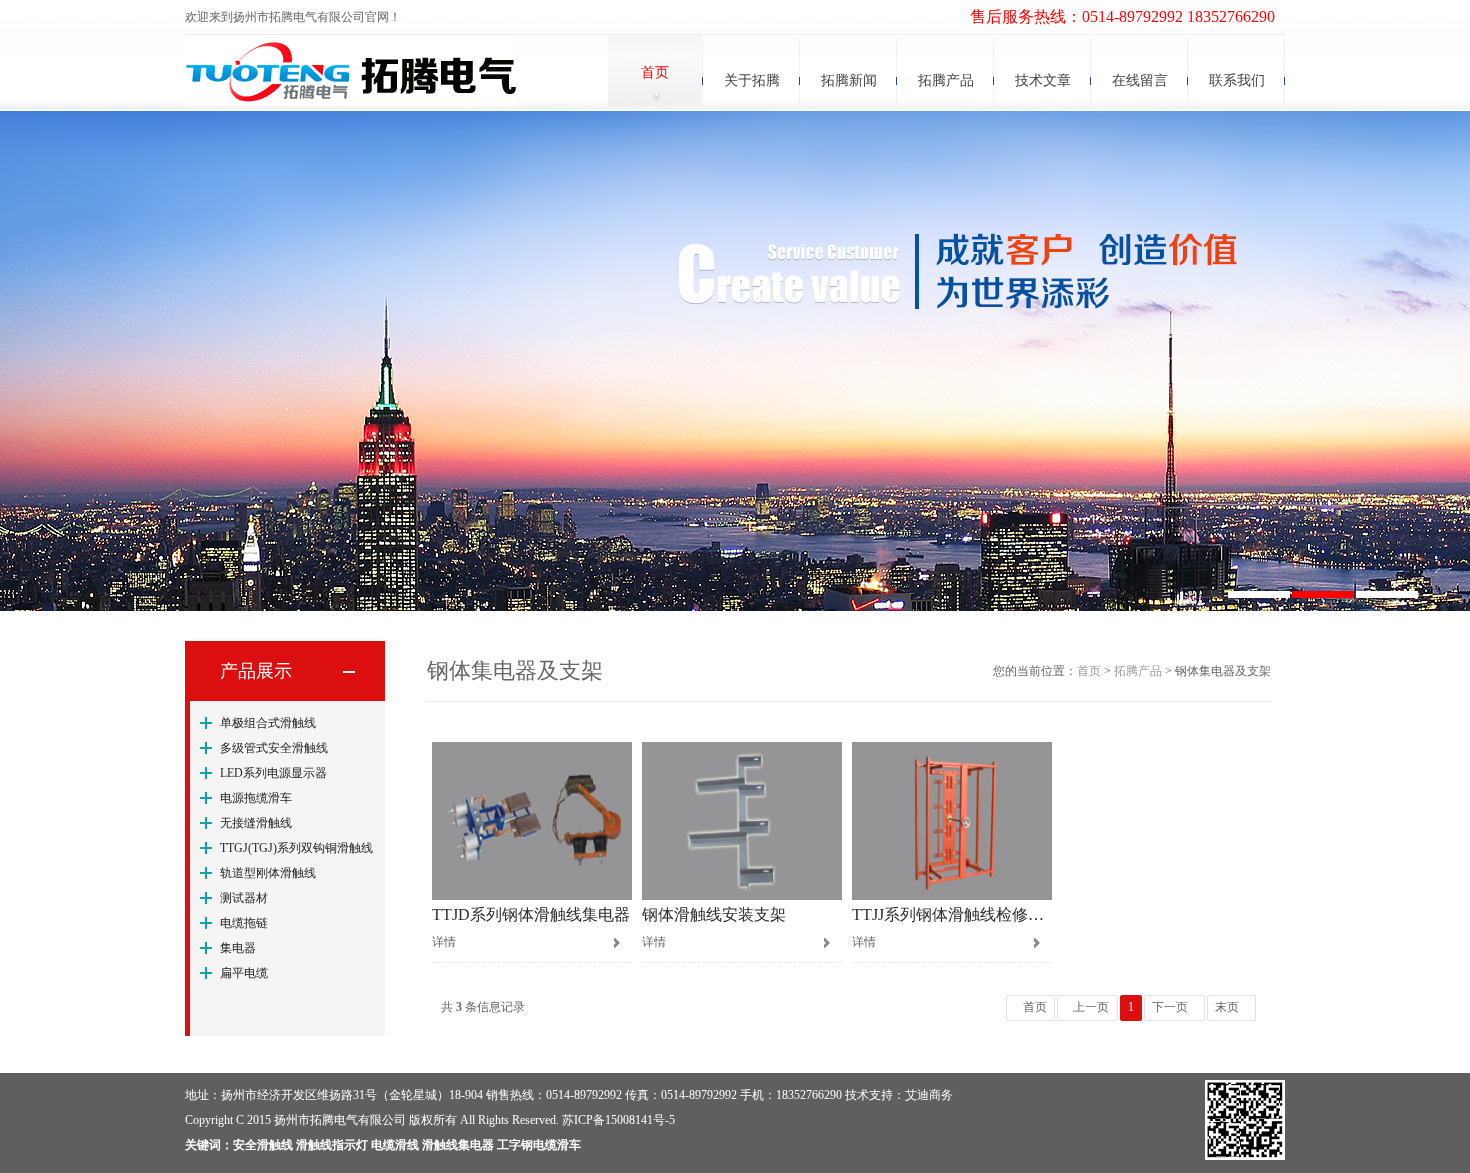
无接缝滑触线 (256, 823)
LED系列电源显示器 (273, 773)
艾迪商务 (929, 1095)
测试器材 (244, 898)
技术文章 (1043, 80)
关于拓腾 (752, 80)
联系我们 (1237, 80)
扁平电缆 (244, 973)
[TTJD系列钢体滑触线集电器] (532, 821)
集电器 (238, 948)
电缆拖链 (244, 923)
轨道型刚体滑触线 (268, 873)
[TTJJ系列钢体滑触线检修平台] (952, 821)
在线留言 (1140, 80)
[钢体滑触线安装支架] (742, 821)
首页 (655, 72)
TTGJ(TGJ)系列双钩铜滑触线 (296, 848)
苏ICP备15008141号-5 (618, 1120)
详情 (444, 942)
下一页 (1170, 1007)
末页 (1227, 1007)
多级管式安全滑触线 (274, 748)
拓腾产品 (946, 80)
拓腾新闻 (849, 80)
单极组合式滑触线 (268, 723)
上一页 (1091, 1007)
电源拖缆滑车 (256, 798)
